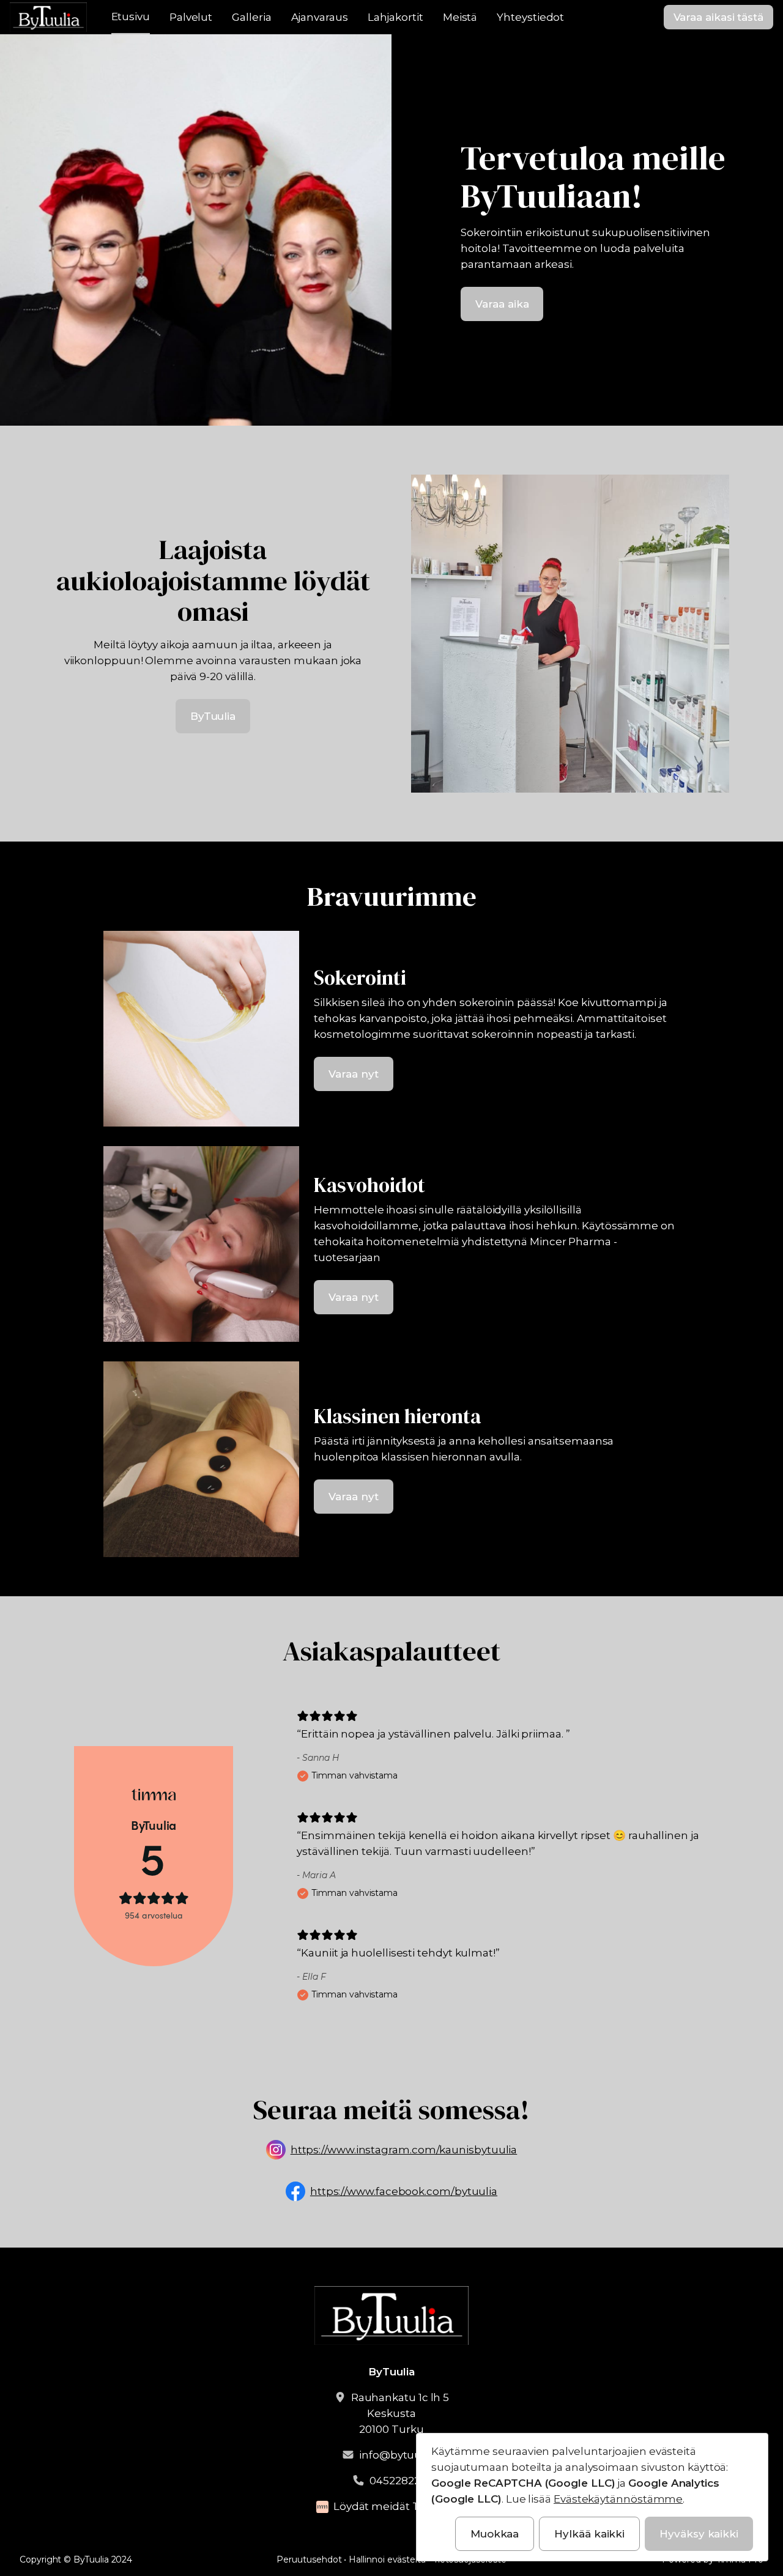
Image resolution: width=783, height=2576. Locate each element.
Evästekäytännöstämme (618, 2499)
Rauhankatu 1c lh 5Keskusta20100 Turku (400, 2413)
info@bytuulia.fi (400, 2455)
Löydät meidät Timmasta (400, 2506)
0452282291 (400, 2481)
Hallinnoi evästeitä (387, 2559)
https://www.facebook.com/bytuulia (404, 2191)
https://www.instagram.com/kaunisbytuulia (404, 2150)
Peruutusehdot (309, 2559)
